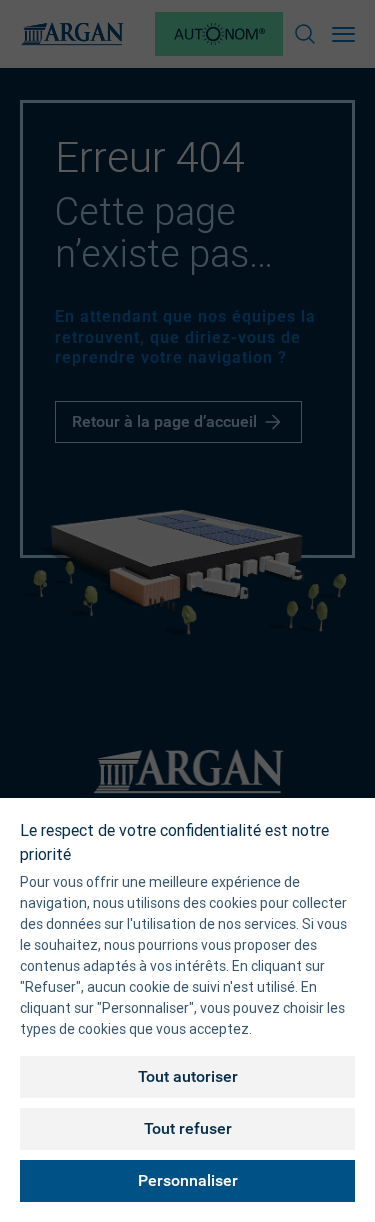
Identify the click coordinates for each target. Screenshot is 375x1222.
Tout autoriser (188, 1076)
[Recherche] (305, 34)
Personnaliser (188, 1180)
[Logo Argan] (72, 34)
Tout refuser (188, 1128)
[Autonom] (219, 34)
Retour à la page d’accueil (164, 421)
